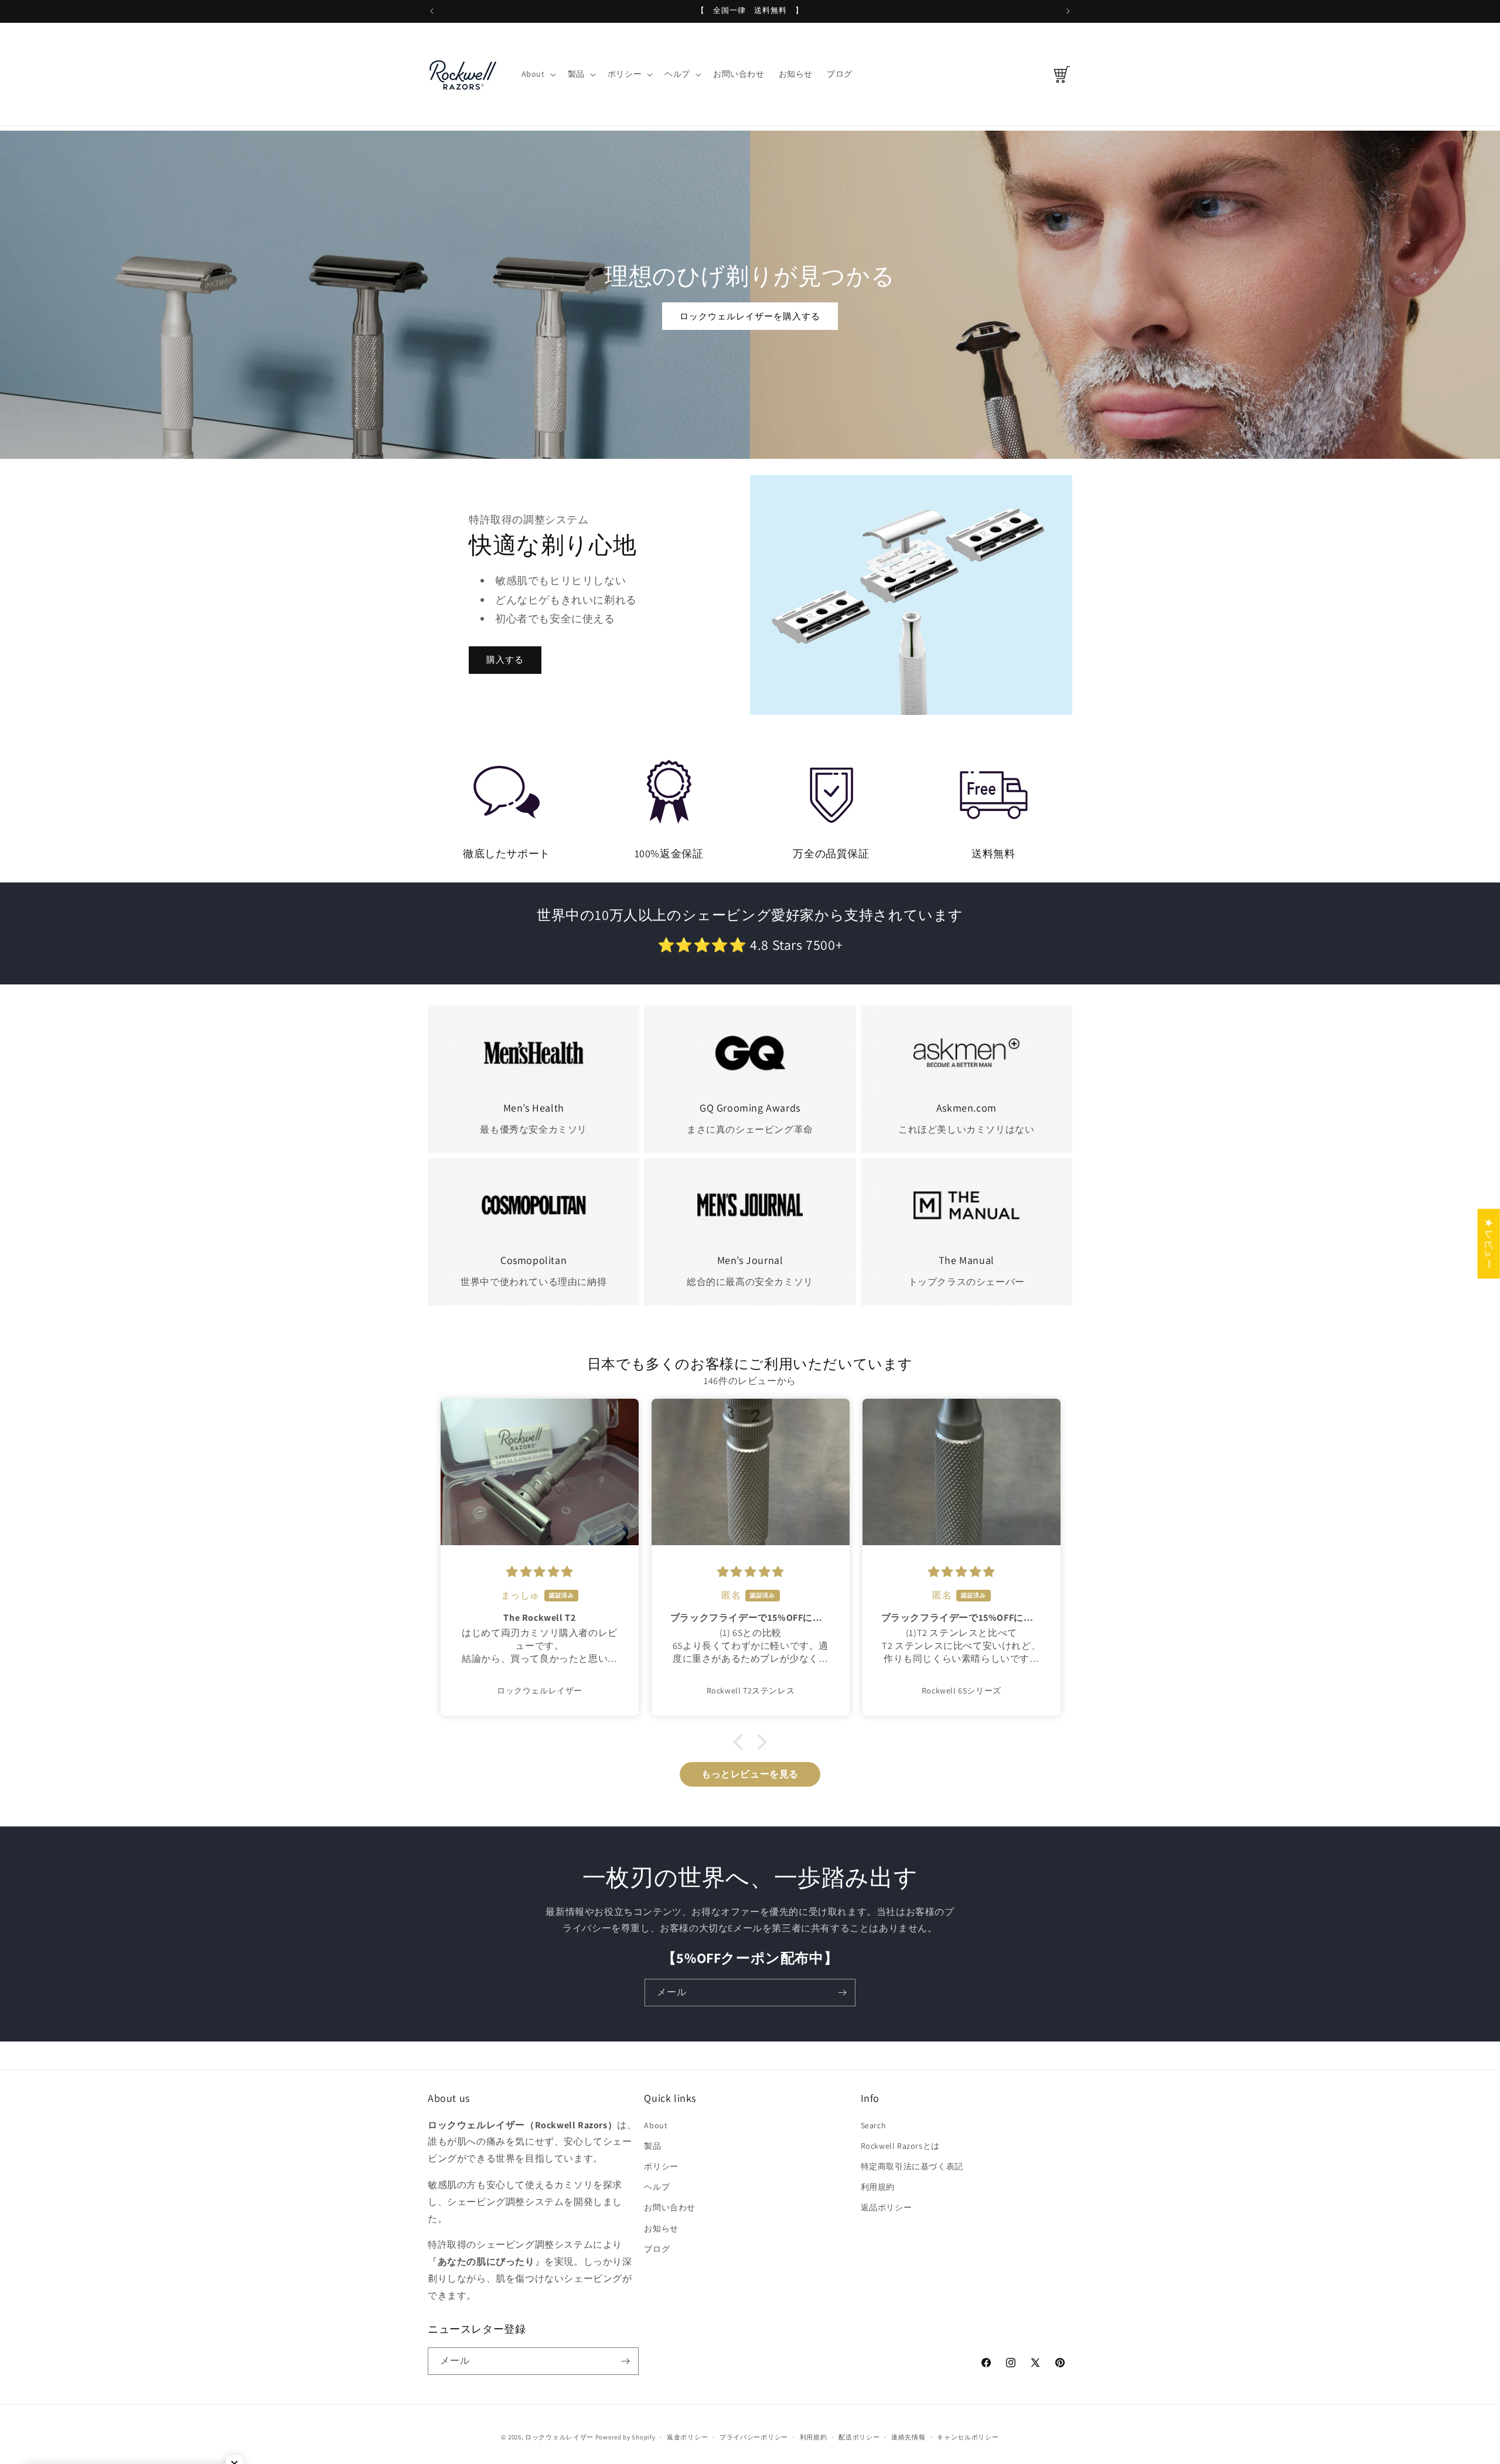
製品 (652, 2146)
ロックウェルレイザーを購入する (750, 316)
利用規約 (878, 2187)
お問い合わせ (670, 2207)
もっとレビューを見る (750, 1774)
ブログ (657, 2249)
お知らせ (661, 2228)
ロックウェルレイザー (559, 2437)
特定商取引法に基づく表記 (912, 2166)
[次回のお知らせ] (1068, 11)
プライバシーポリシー (754, 2437)
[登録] (842, 1993)
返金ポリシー (687, 2437)
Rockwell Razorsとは (900, 2146)
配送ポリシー (859, 2437)
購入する (505, 660)
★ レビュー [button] (1489, 1243)
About (656, 2125)
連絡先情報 (908, 2437)
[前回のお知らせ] (432, 11)
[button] (538, 74)
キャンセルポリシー (968, 2437)
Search (874, 2125)
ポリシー (661, 2166)
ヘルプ (657, 2187)
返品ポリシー (887, 2207)
